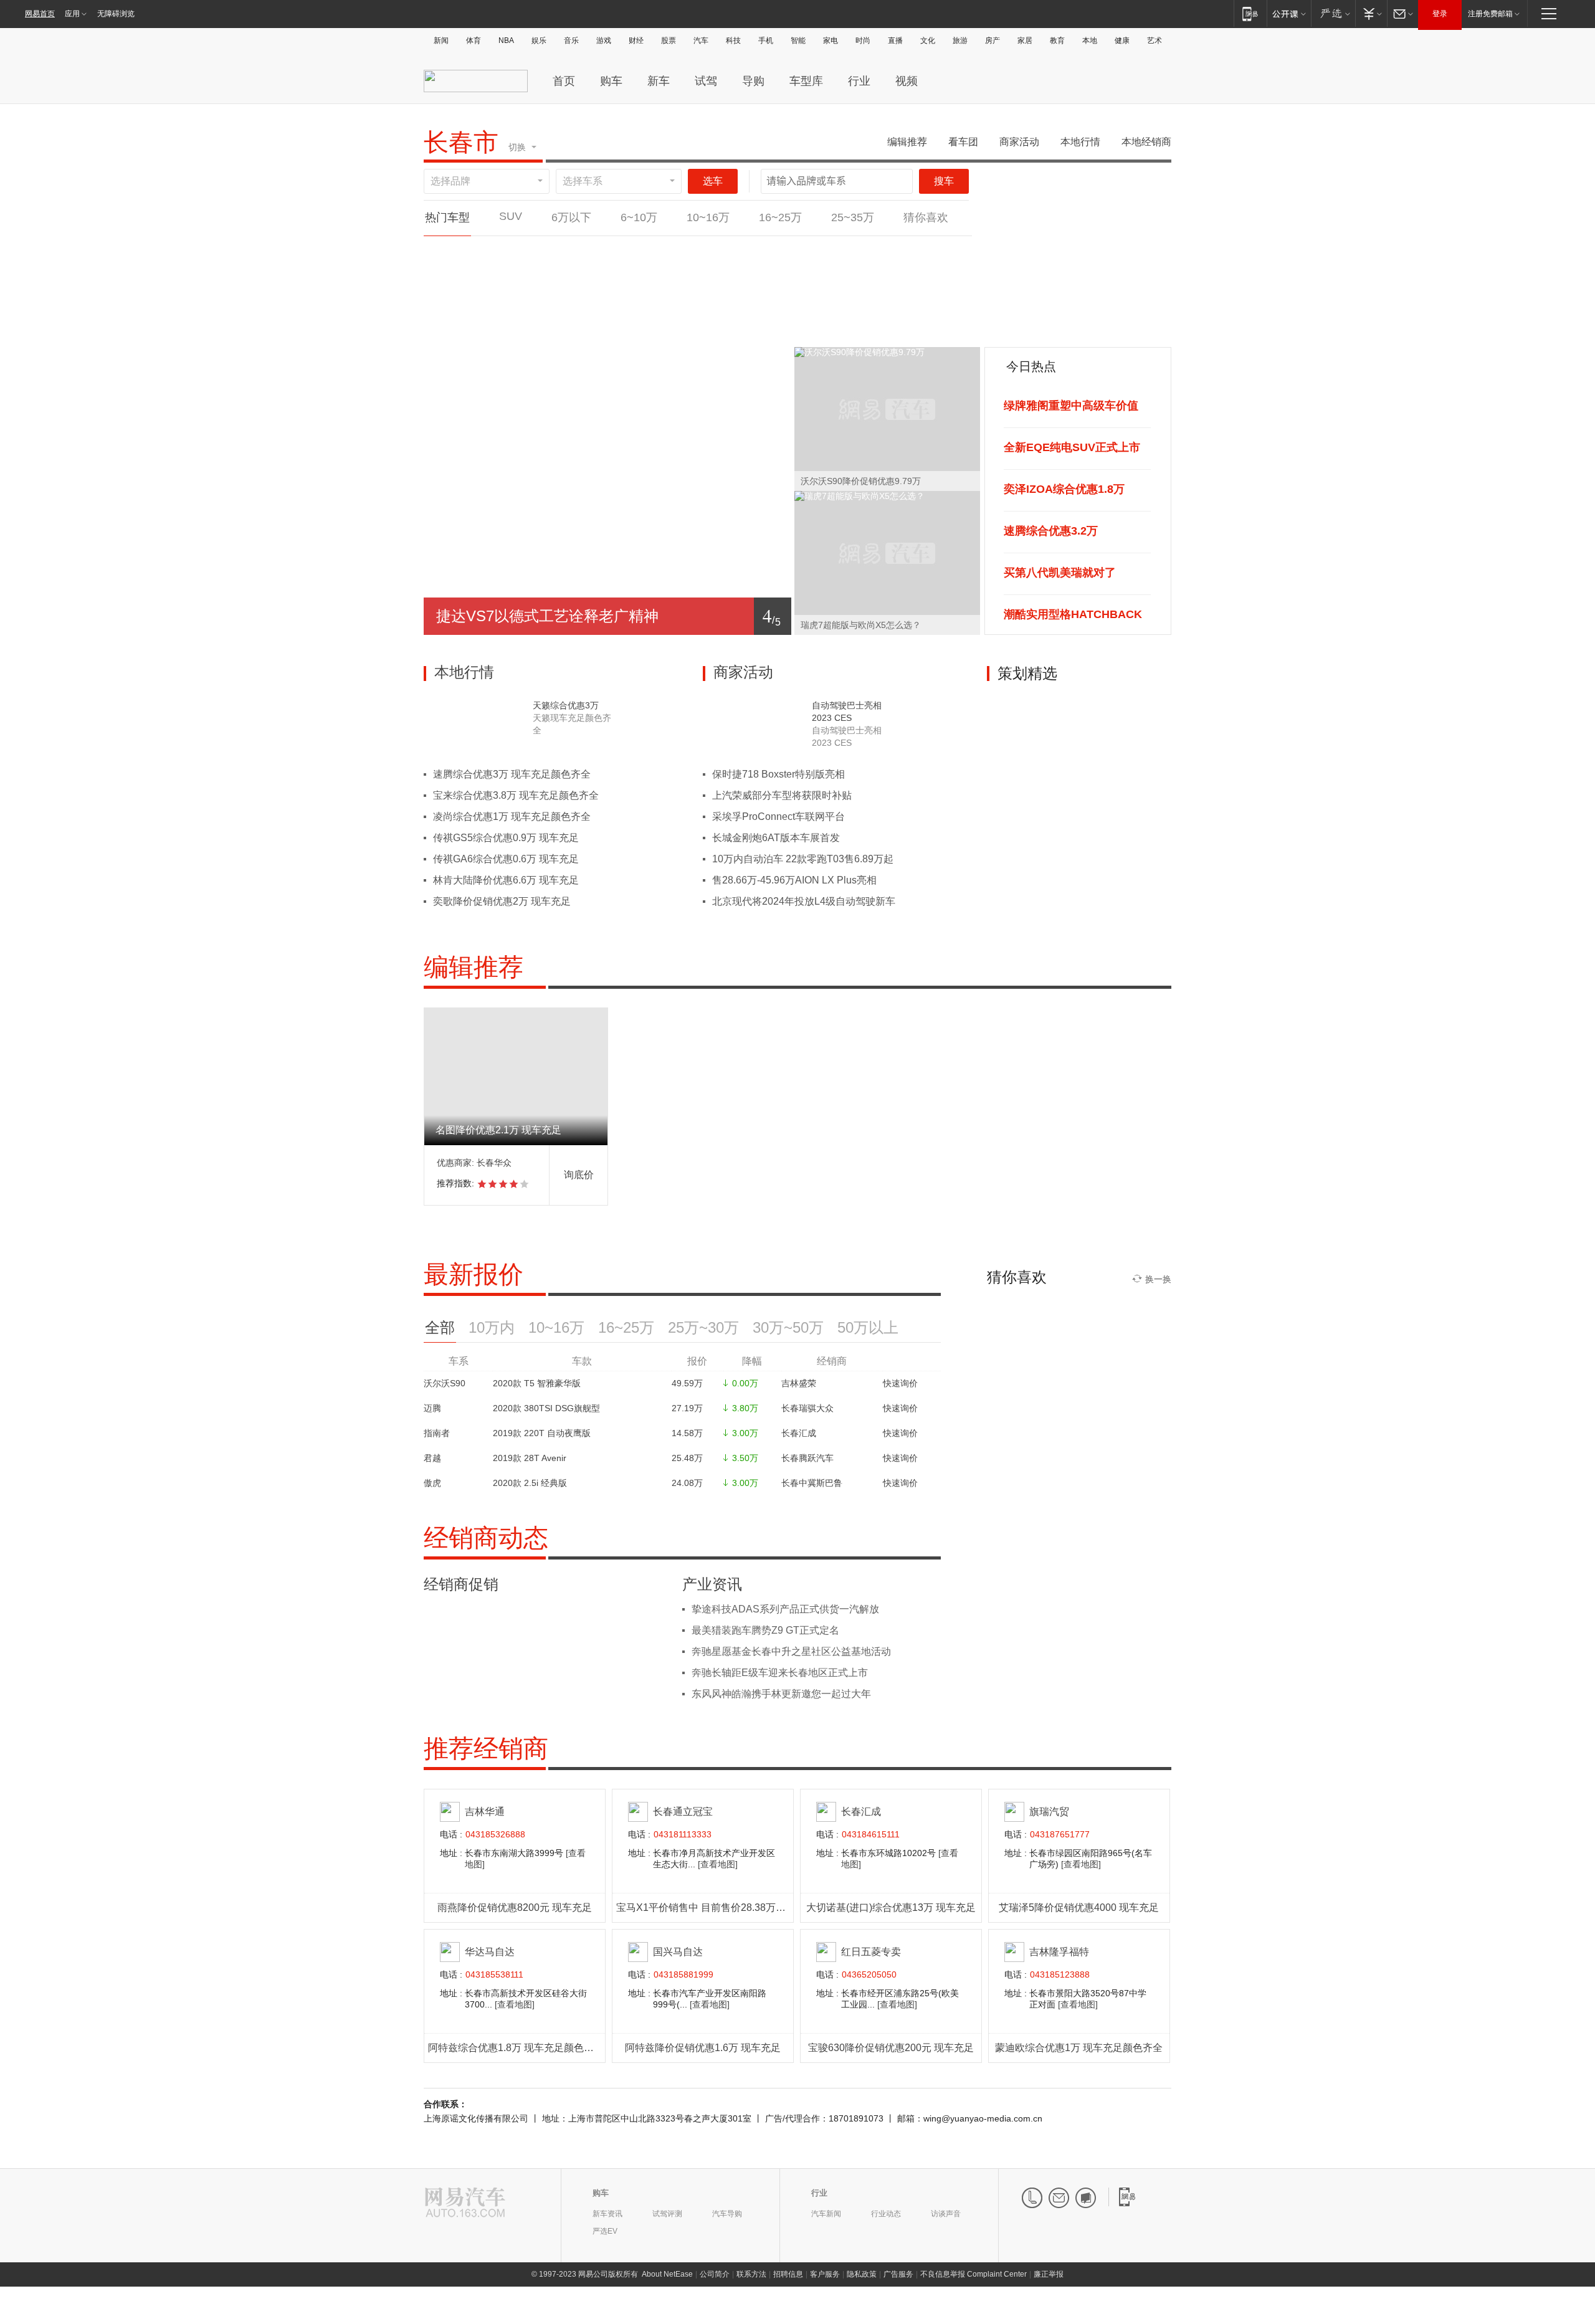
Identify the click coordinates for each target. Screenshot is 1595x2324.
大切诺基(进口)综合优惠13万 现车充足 (891, 1907)
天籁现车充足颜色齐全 (572, 724)
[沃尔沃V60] (930, 326)
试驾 (706, 81)
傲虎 (432, 1483)
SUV (511, 216)
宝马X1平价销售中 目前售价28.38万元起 (706, 1907)
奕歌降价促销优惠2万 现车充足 (502, 901)
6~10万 (639, 217)
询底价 (579, 1175)
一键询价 (463, 298)
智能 (798, 40)
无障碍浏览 (116, 14)
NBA (506, 40)
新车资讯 (607, 2214)
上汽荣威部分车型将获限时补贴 (782, 795)
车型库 (806, 81)
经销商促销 (461, 1584)
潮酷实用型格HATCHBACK (1073, 614)
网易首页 (40, 14)
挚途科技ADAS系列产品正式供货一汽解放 (785, 1609)
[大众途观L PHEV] (463, 326)
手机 (766, 40)
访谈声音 (946, 2214)
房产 (993, 40)
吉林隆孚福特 (1059, 1952)
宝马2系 (463, 272)
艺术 (1155, 40)
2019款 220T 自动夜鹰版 (542, 1433)
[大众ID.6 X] (696, 250)
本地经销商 (1146, 142)
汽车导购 (727, 2214)
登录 (1440, 14)
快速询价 (900, 1383)
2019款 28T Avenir (530, 1458)
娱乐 (539, 40)
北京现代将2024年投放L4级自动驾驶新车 (804, 901)
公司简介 (715, 2274)
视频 (907, 81)
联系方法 (751, 2274)
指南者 (437, 1433)
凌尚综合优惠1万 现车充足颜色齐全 (512, 817)
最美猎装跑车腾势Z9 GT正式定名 (765, 1630)
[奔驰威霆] (930, 250)
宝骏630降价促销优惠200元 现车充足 (891, 2048)
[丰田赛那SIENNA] (774, 326)
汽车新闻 (826, 2214)
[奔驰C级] (541, 250)
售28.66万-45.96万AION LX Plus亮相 (794, 880)
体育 (474, 40)
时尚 (863, 40)
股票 (669, 40)
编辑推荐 (907, 142)
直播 (895, 40)
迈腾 (432, 1408)
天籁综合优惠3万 (566, 705)
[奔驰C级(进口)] (852, 326)
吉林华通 (485, 1812)
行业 (859, 81)
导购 (753, 81)
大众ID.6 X (696, 272)
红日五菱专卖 (871, 1952)
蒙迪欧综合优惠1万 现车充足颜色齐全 (1079, 2048)
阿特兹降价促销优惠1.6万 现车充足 (703, 2048)
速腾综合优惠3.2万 (1051, 531)
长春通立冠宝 (683, 1812)
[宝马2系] (463, 250)
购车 (611, 81)
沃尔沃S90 (445, 1383)
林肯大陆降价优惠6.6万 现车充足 (506, 880)
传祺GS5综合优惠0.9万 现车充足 (506, 838)
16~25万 (780, 217)
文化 (928, 40)
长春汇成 (799, 1433)
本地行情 (1080, 142)
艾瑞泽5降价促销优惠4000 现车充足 (1079, 1907)
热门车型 (447, 217)
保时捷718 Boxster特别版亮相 (778, 774)
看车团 (963, 142)
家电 (831, 40)
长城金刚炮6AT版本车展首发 (776, 838)
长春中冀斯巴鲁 (812, 1483)
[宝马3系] (774, 250)
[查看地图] (718, 1864)
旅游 (960, 40)
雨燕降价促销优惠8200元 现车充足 (515, 1907)
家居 (1025, 40)
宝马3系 (774, 272)
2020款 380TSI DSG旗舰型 (546, 1408)
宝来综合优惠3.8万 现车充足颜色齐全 (516, 795)
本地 (1090, 40)
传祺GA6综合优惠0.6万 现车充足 (506, 859)
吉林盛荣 (799, 1383)
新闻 (441, 40)
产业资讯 (712, 1584)
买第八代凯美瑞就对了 (1060, 573)
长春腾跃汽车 (807, 1458)
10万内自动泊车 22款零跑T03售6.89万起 (803, 859)
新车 (659, 81)
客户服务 (825, 2274)
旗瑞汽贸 (1049, 1812)
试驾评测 (667, 2214)
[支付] (1371, 13)
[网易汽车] (465, 2203)
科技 (733, 40)
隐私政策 (862, 2274)
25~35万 (853, 217)
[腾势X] (852, 250)
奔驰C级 (541, 272)
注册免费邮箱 (1490, 14)
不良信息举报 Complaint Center (974, 2274)
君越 (432, 1458)
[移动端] (1250, 13)
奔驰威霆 (930, 272)
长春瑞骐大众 (807, 1408)
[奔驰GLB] (619, 250)
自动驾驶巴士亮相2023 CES (847, 712)
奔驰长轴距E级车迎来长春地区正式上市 (780, 1673)
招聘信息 (788, 2274)
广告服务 (898, 2274)
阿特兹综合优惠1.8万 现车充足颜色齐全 (516, 2048)
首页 (564, 81)
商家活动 (1019, 142)
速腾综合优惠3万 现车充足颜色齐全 (512, 774)
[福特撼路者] (619, 326)
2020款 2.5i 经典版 (530, 1483)
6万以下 (571, 217)
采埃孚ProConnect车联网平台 (778, 817)
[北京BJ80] (541, 326)
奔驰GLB (619, 272)
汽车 (701, 40)
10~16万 (708, 217)
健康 (1122, 40)
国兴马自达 (678, 1952)
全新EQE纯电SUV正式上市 (1072, 447)
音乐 (571, 40)
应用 (72, 14)
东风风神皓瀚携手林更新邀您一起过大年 (781, 1694)
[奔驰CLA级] (696, 326)
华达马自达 (490, 1952)
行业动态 (886, 2214)
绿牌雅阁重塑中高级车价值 (1071, 406)
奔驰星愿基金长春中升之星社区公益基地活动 (791, 1651)
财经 (636, 40)
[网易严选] (1333, 13)
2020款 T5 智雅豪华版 (537, 1383)
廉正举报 (1049, 2274)
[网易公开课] (1289, 13)
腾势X (852, 272)
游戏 (604, 40)
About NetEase (667, 2274)
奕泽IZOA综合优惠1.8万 (1064, 489)
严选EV (605, 2231)
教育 (1057, 40)
